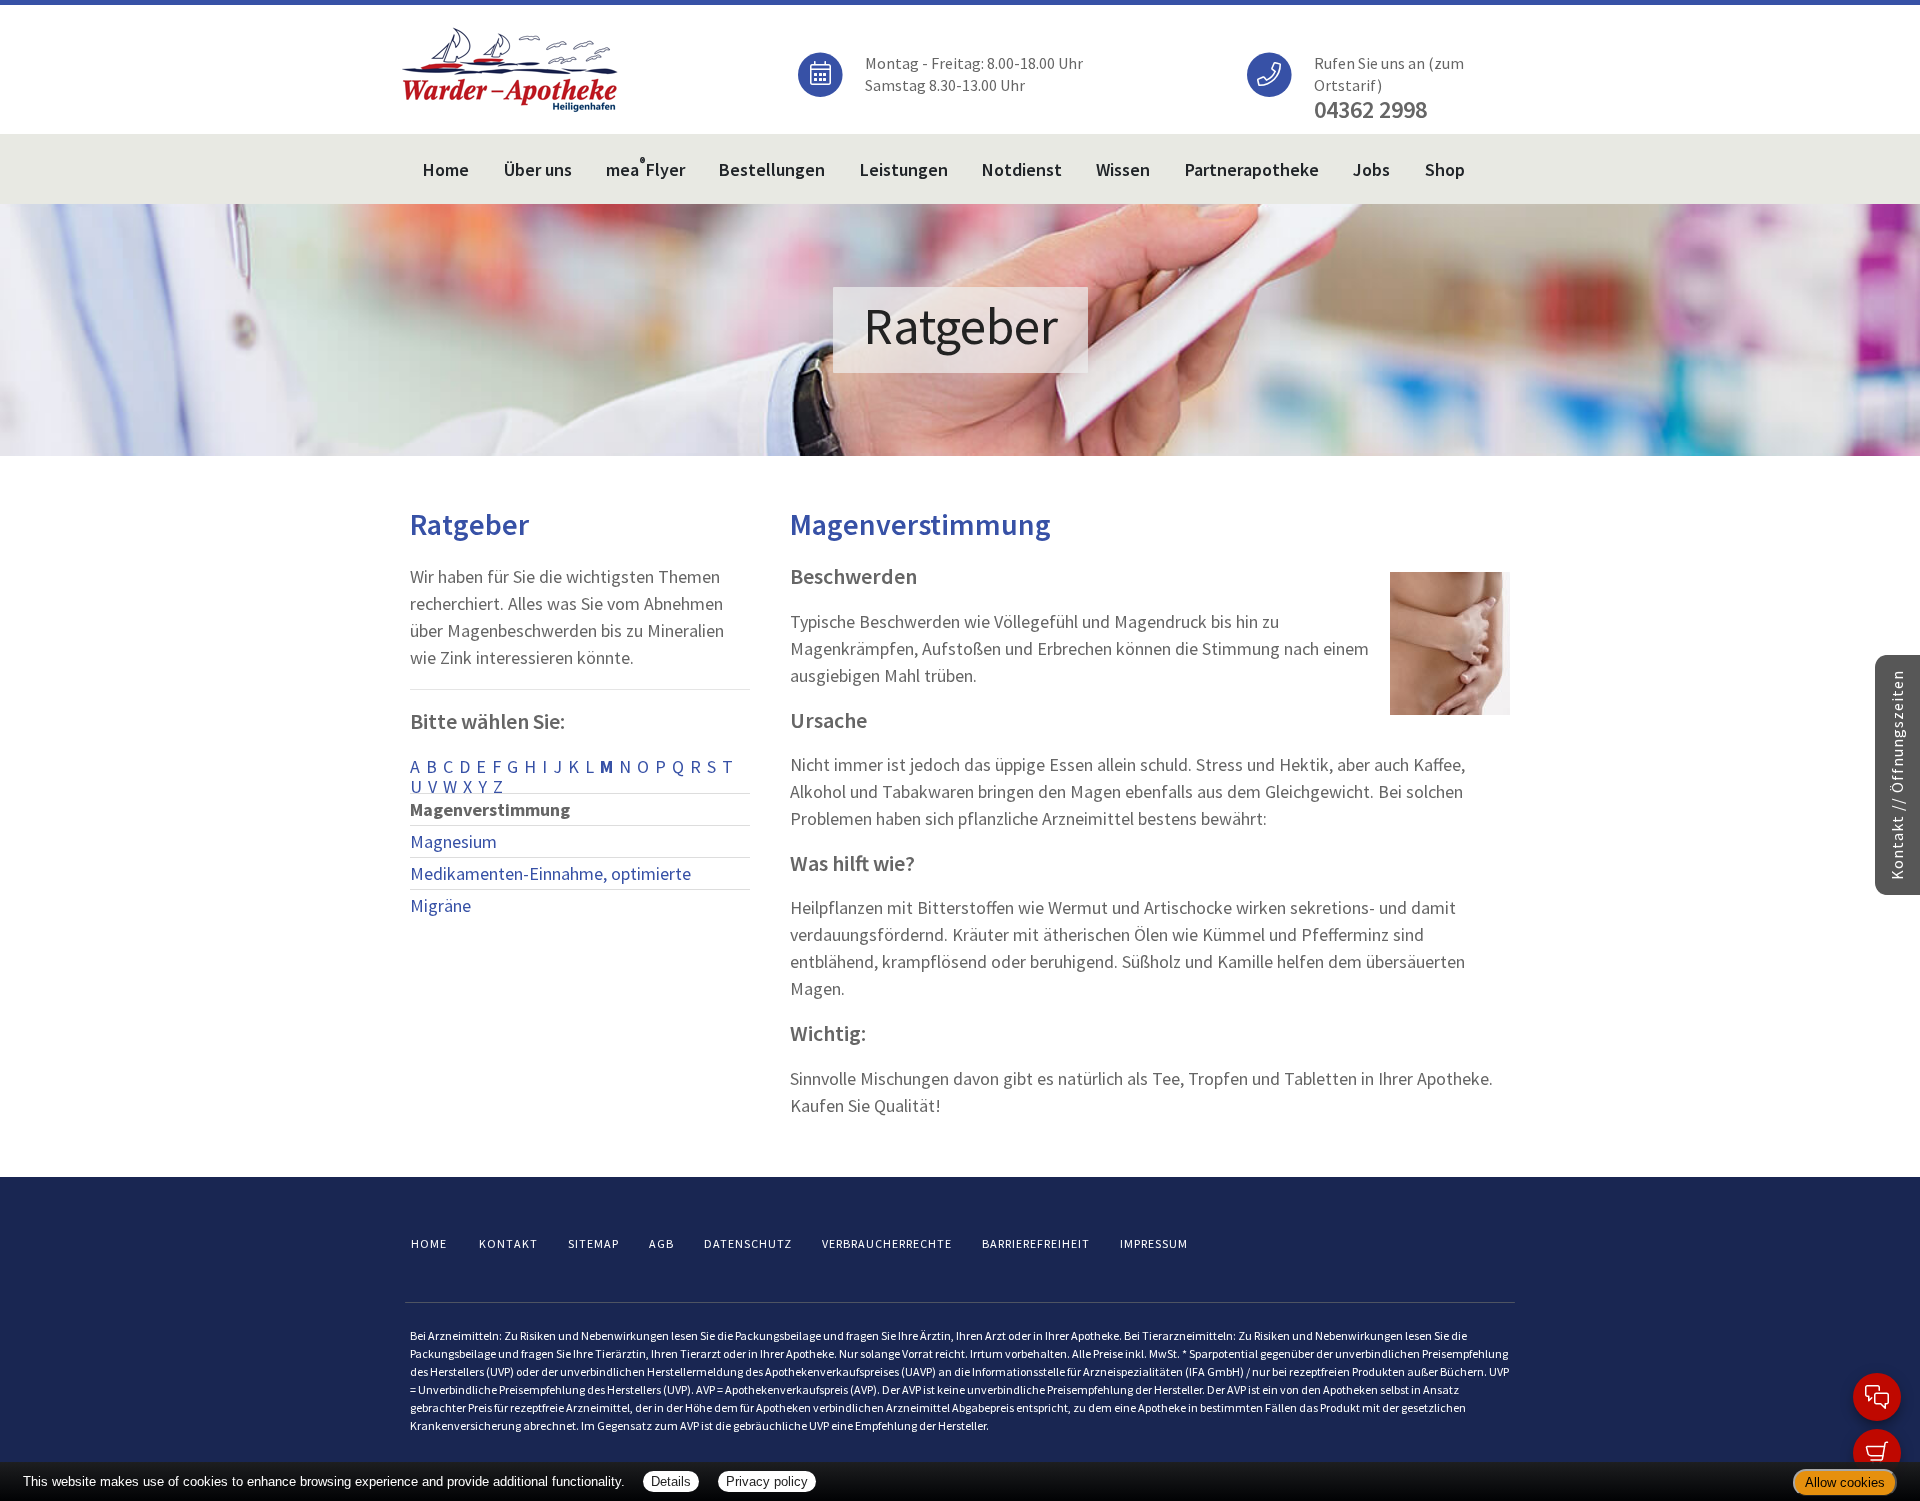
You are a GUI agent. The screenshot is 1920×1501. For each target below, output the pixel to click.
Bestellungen (772, 169)
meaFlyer (645, 167)
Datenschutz (748, 1243)
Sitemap (593, 1243)
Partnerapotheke (1252, 169)
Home (446, 169)
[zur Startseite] (510, 67)
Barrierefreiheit (1036, 1243)
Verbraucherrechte (887, 1243)
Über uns (538, 169)
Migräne (440, 905)
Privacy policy (767, 1481)
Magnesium (453, 841)
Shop (1445, 169)
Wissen (1123, 169)
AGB (661, 1243)
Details (671, 1481)
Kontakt (508, 1243)
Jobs (1371, 169)
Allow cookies (1845, 1482)
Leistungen (904, 169)
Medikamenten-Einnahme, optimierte (550, 873)
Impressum (1154, 1243)
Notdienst (1022, 169)
